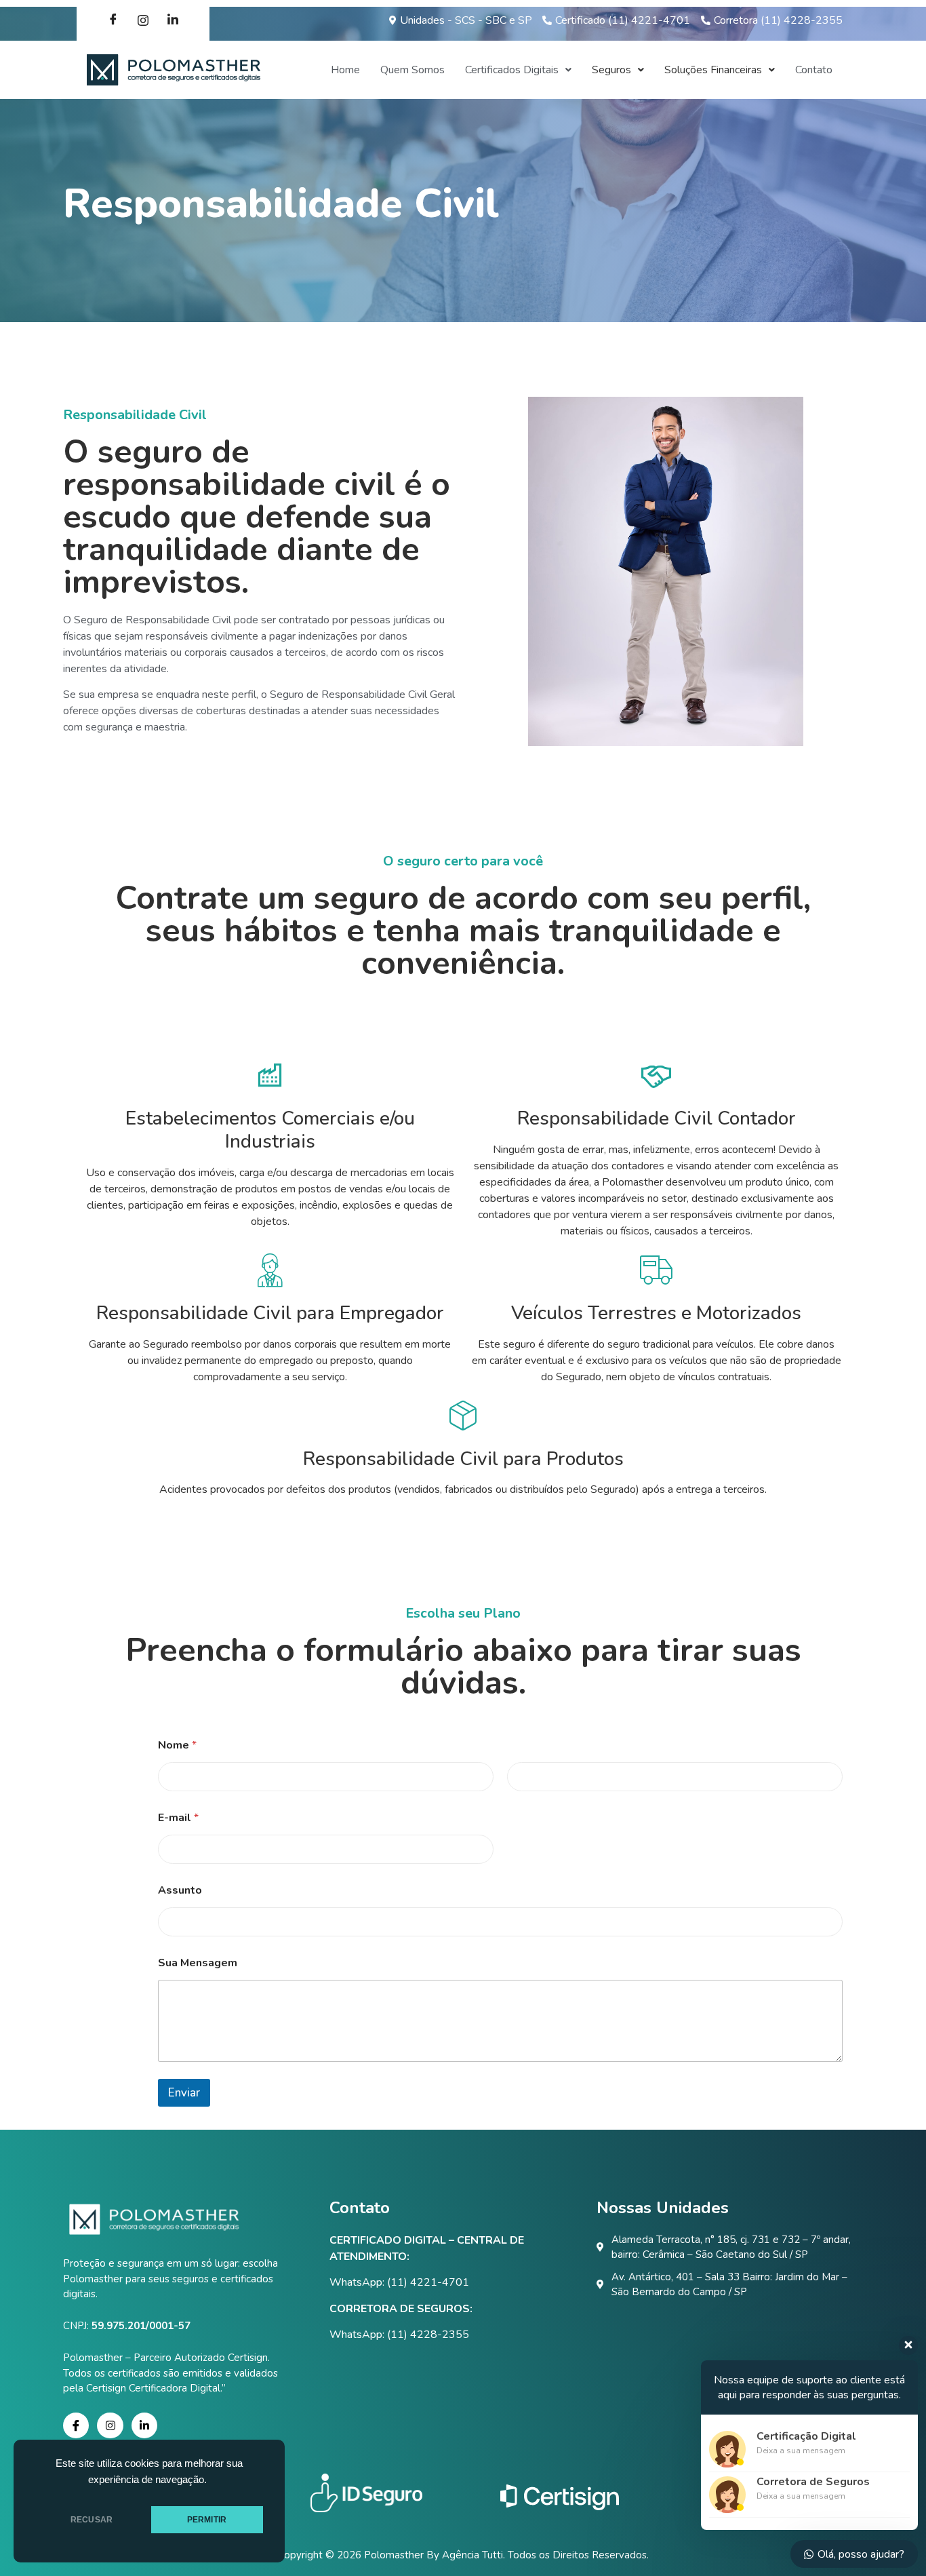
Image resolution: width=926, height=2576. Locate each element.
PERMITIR (207, 2520)
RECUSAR (92, 2520)
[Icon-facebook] (76, 2425)
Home (345, 70)
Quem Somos (412, 70)
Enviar (184, 2093)
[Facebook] (113, 20)
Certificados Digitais (512, 70)
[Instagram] (143, 20)
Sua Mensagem (198, 1963)
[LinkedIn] (173, 20)
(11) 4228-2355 (428, 2335)
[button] (518, 70)
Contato (814, 70)
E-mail (178, 1818)
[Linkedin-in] (144, 2425)
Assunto (180, 1891)
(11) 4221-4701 (428, 2282)
